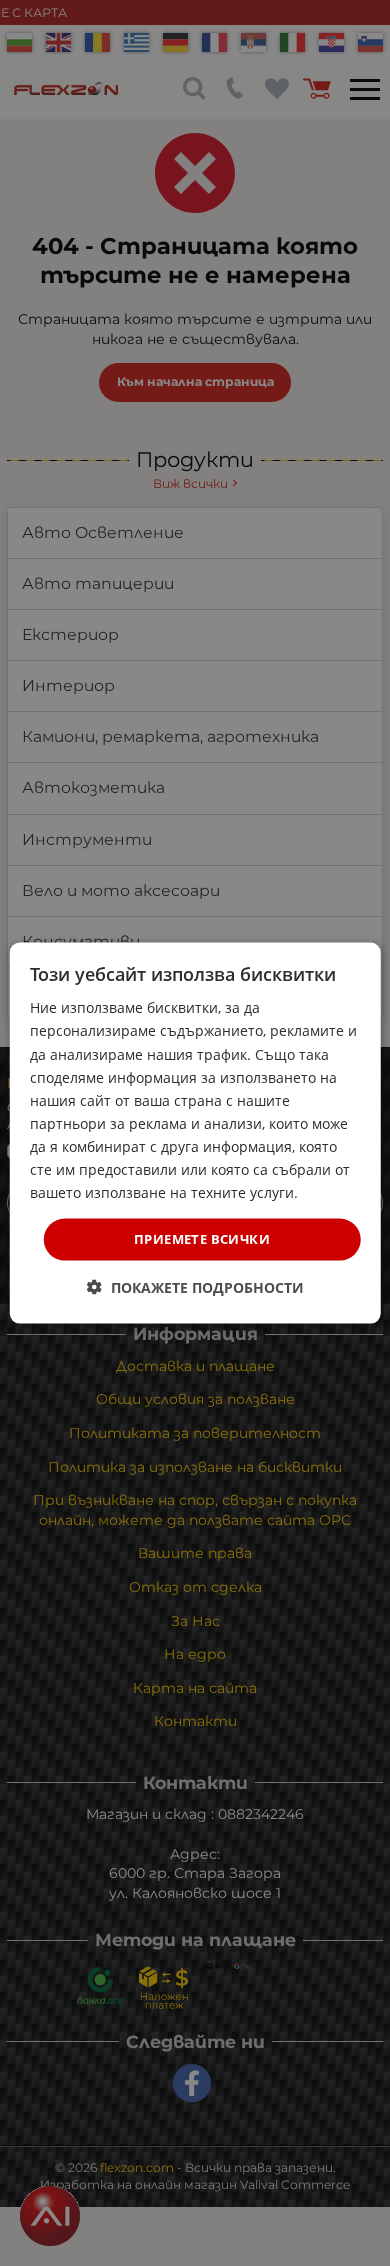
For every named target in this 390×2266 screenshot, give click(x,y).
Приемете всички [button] (202, 1239)
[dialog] (195, 1133)
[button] (195, 1286)
